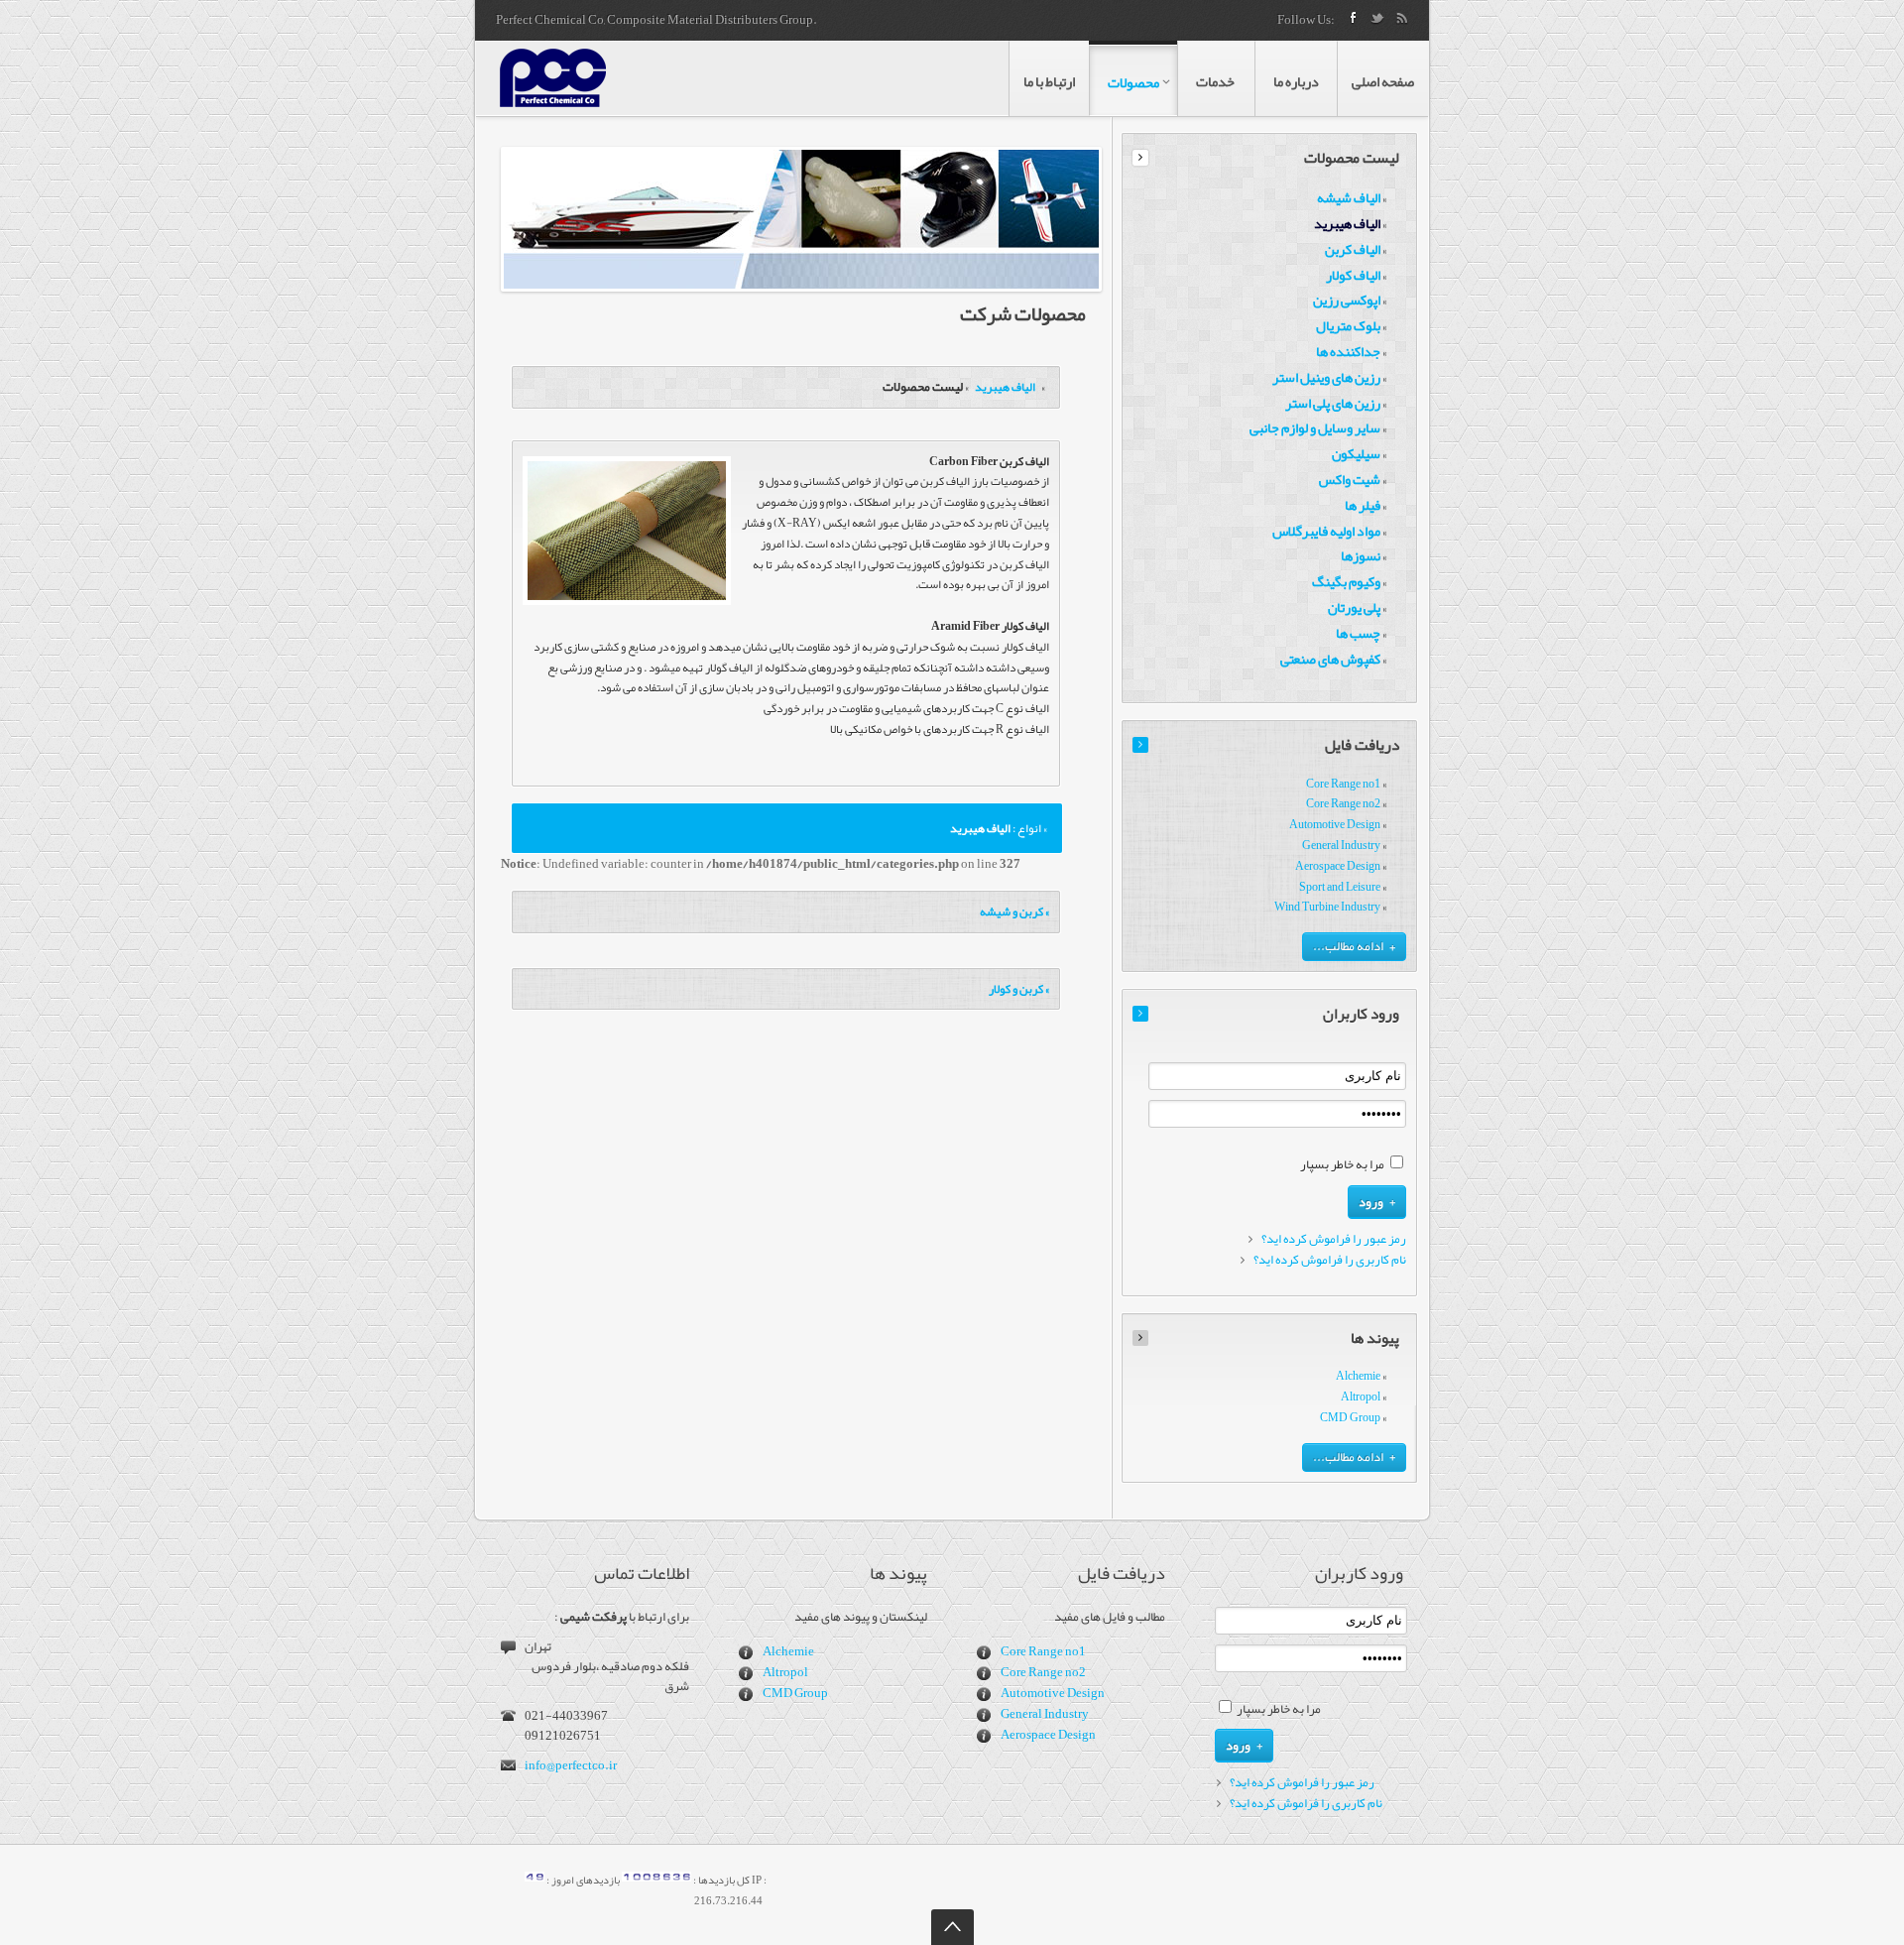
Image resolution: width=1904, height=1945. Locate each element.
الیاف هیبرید (1004, 387)
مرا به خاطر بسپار (1342, 1164)
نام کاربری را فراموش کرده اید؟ (1330, 1260)
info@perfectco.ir (571, 1765)
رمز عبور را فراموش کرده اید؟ (1334, 1239)
